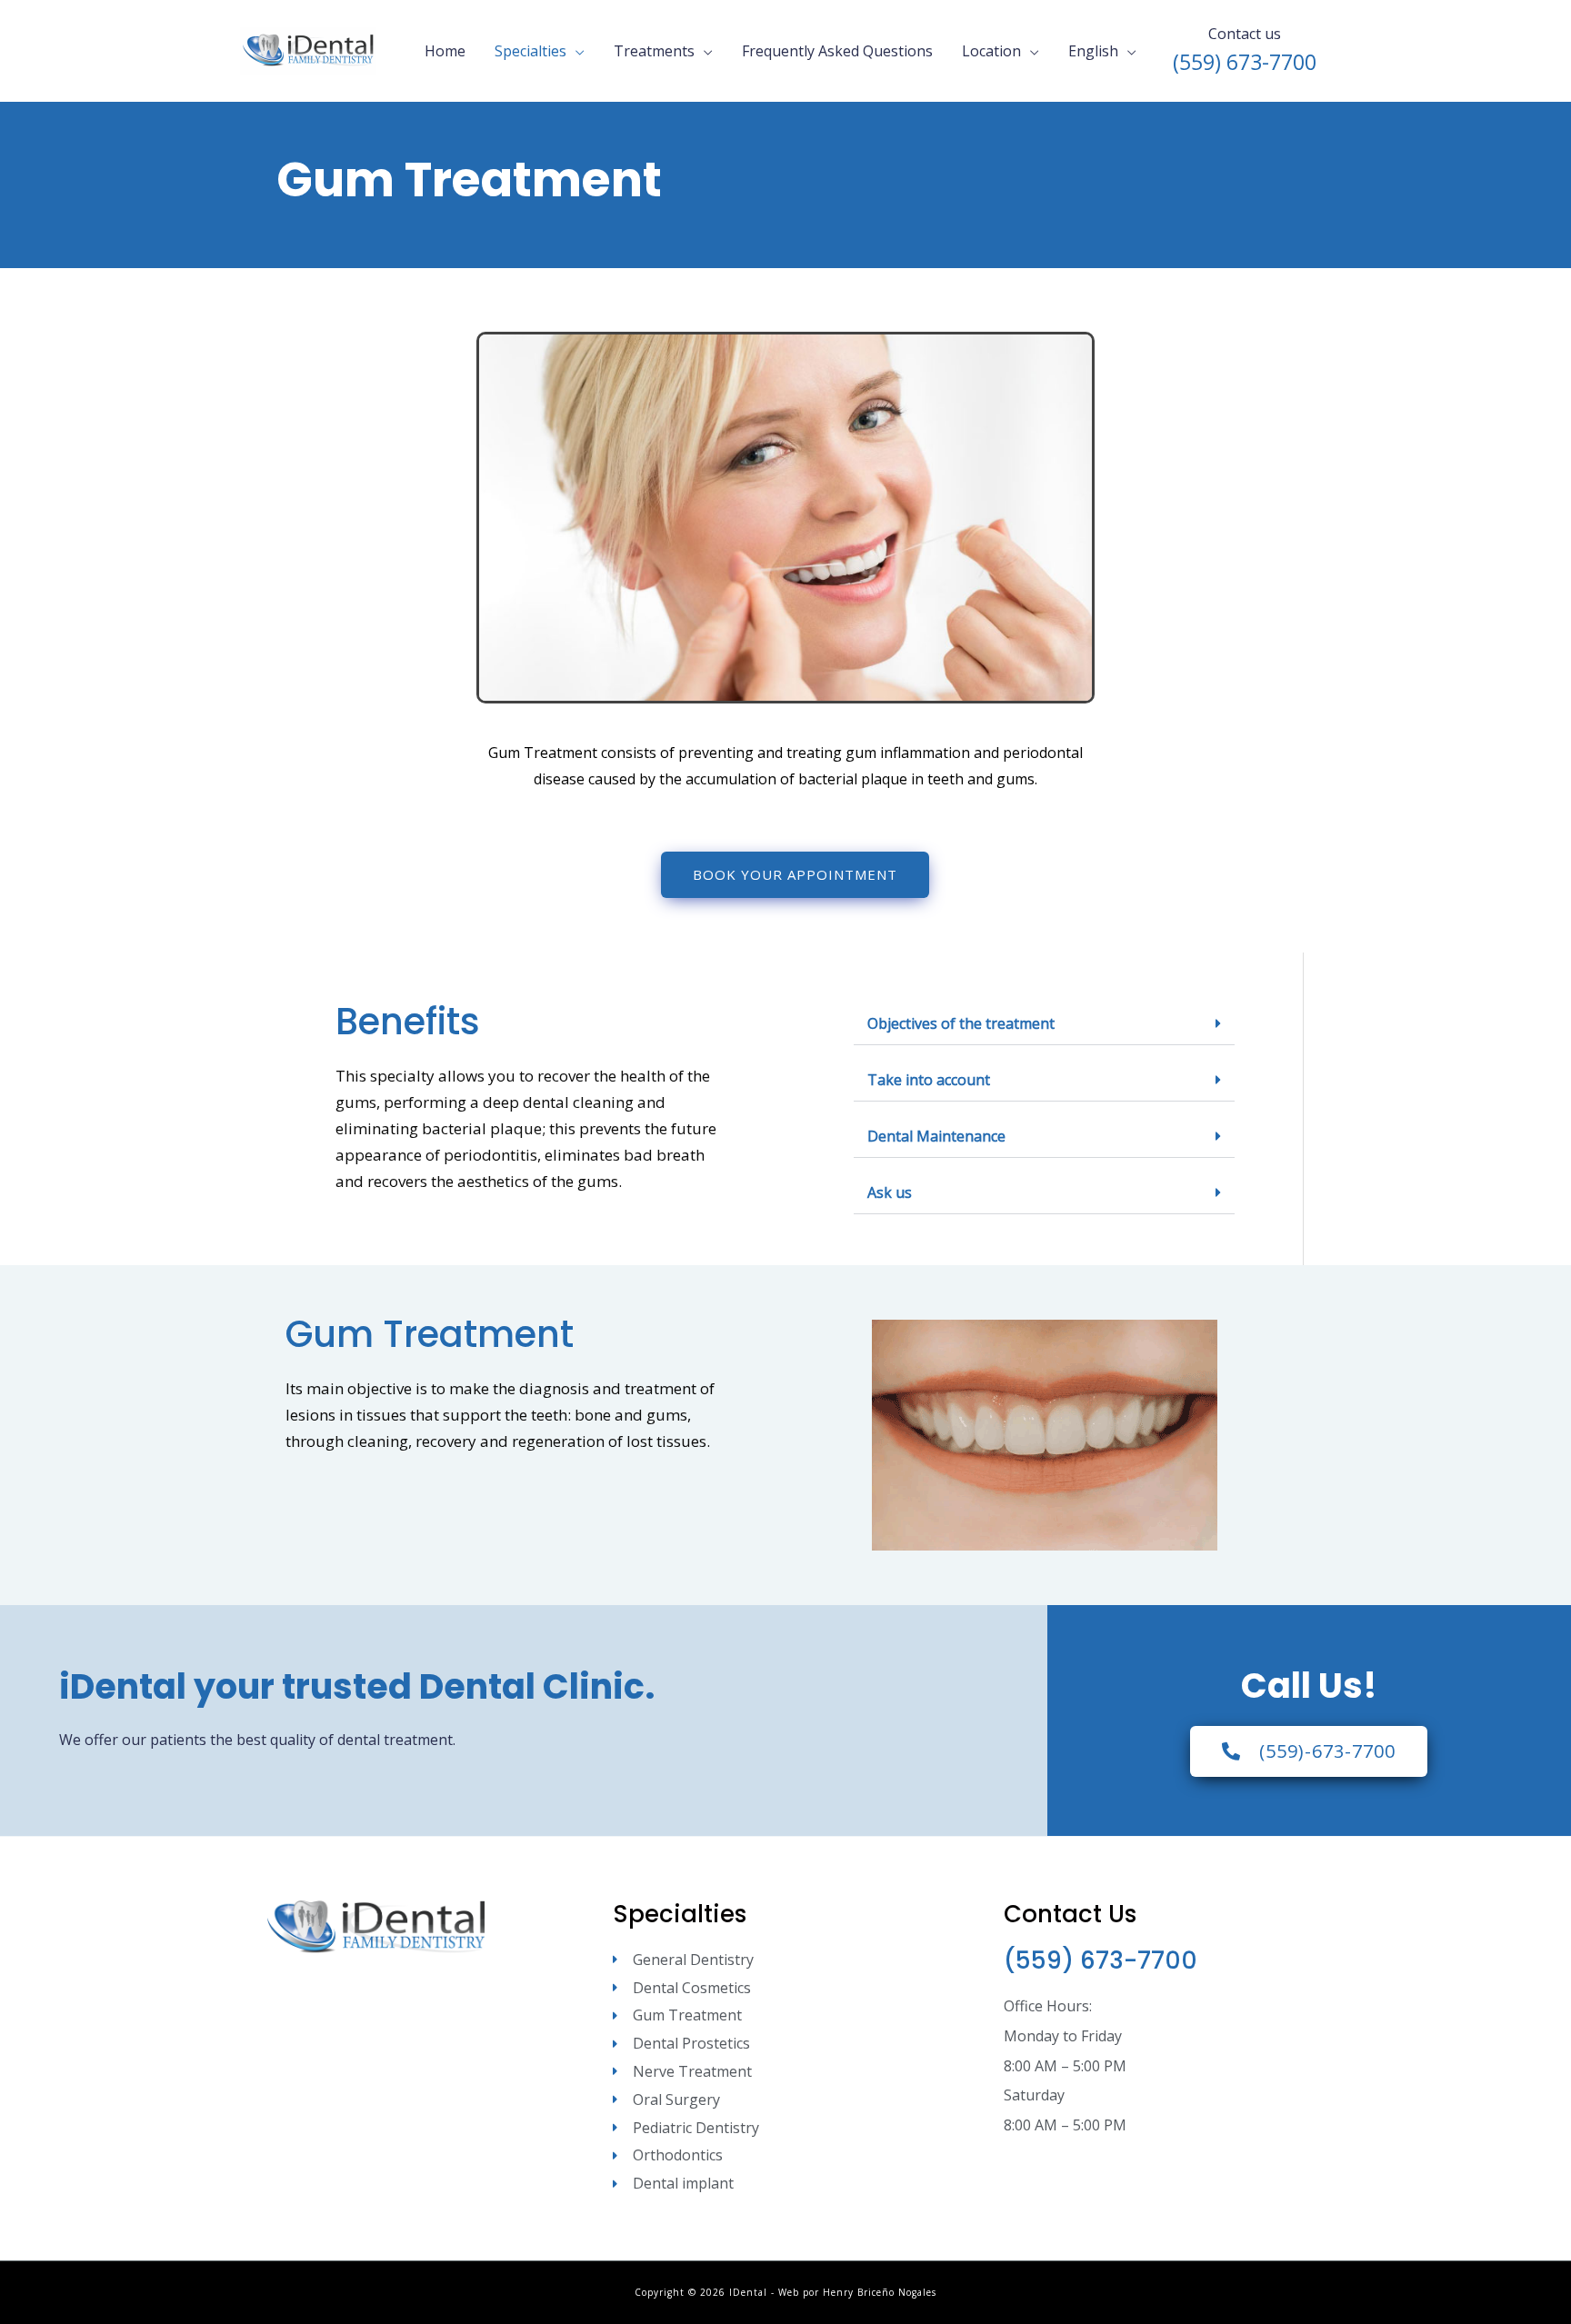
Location (991, 51)
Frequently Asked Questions (837, 51)
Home (445, 51)
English (1093, 51)
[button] (1044, 1024)
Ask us (890, 1192)
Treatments (654, 51)
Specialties (530, 51)
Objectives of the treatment (961, 1023)
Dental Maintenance (936, 1136)
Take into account (929, 1080)
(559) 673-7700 (1101, 1960)
